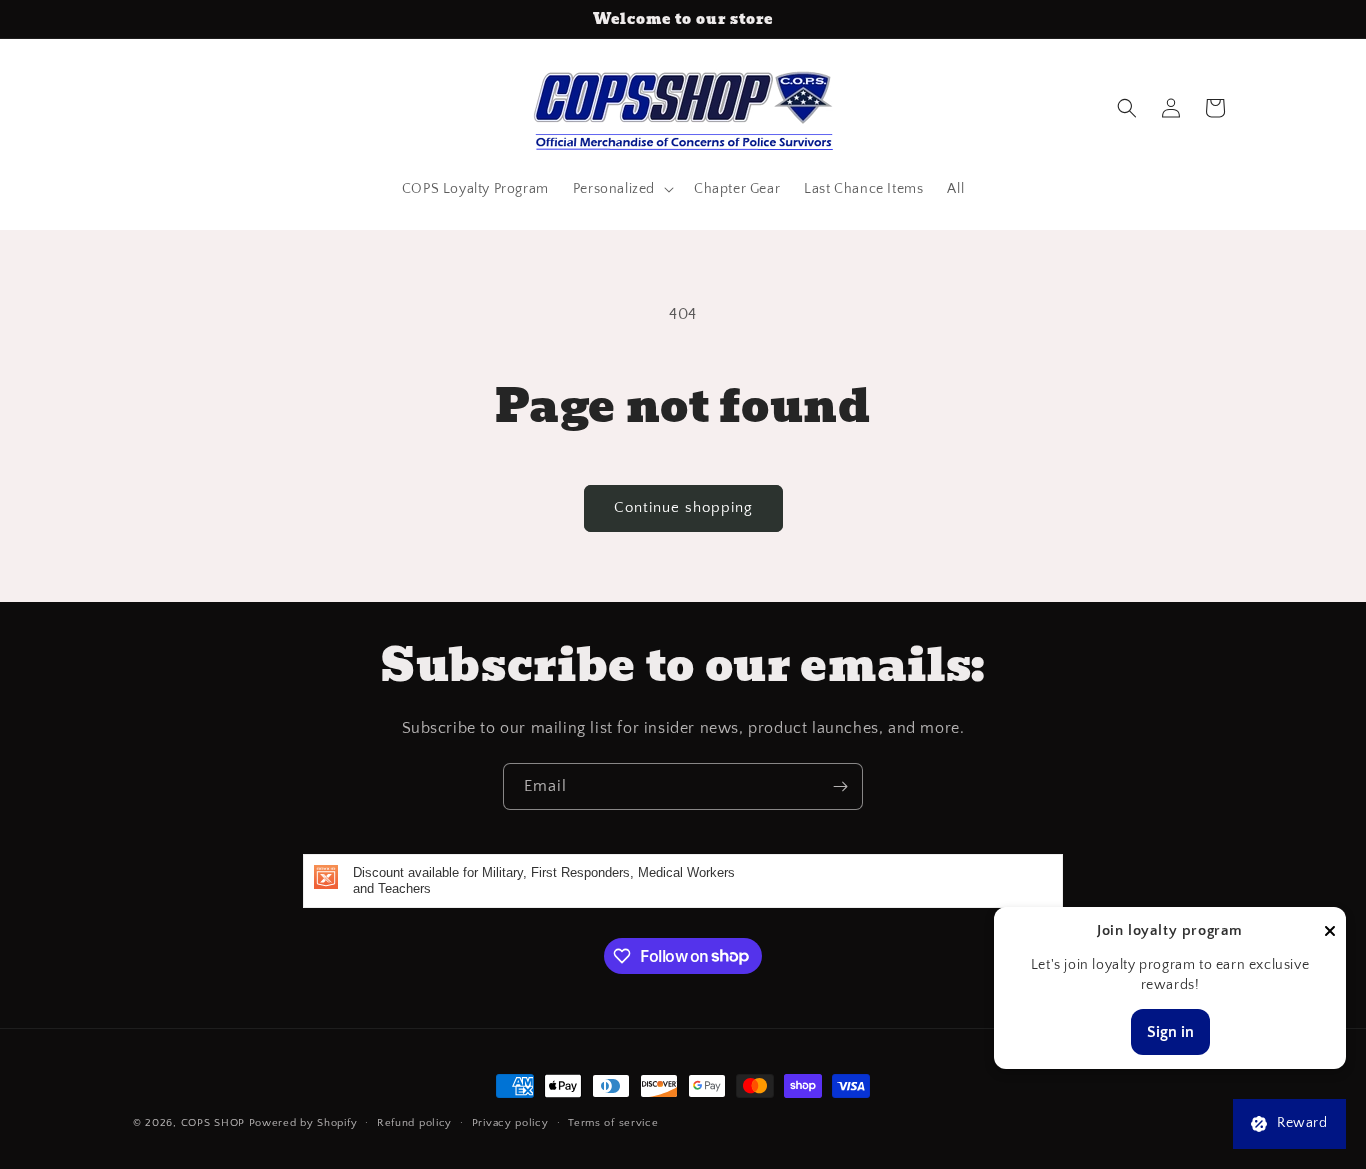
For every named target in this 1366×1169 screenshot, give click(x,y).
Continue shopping (683, 507)
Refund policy (414, 1122)
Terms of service (613, 1122)
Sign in (1170, 1032)
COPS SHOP (213, 1123)
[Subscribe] (840, 786)
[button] (621, 189)
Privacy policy (510, 1122)
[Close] (1330, 932)
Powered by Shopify (303, 1123)
